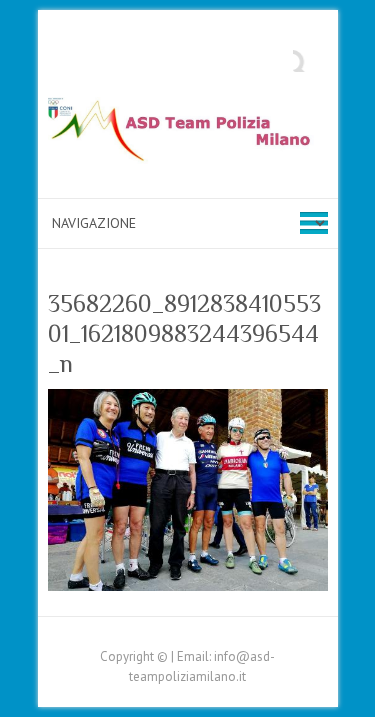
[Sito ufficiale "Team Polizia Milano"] (188, 135)
